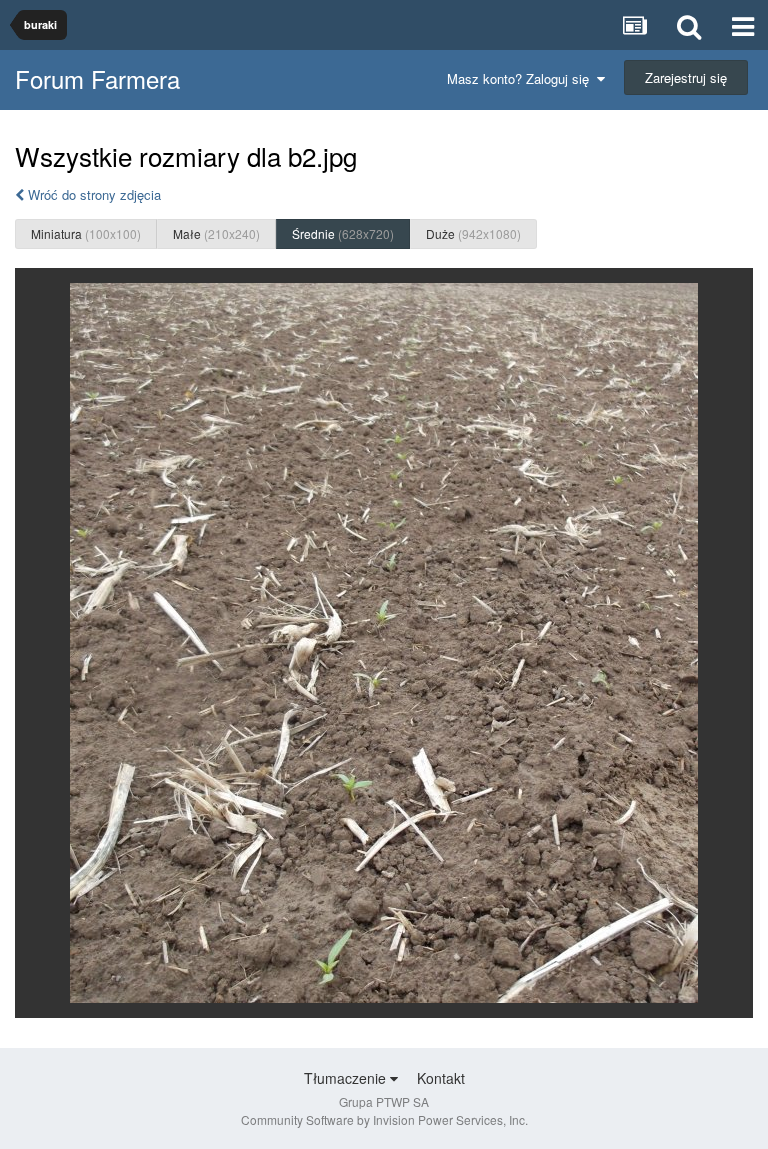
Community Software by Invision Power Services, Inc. (384, 1119)
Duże (473, 233)
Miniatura (86, 233)
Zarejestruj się (686, 77)
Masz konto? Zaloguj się (522, 78)
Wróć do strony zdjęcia (92, 194)
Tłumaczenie (347, 1078)
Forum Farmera (97, 78)
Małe (216, 233)
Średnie (343, 233)
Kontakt (441, 1078)
